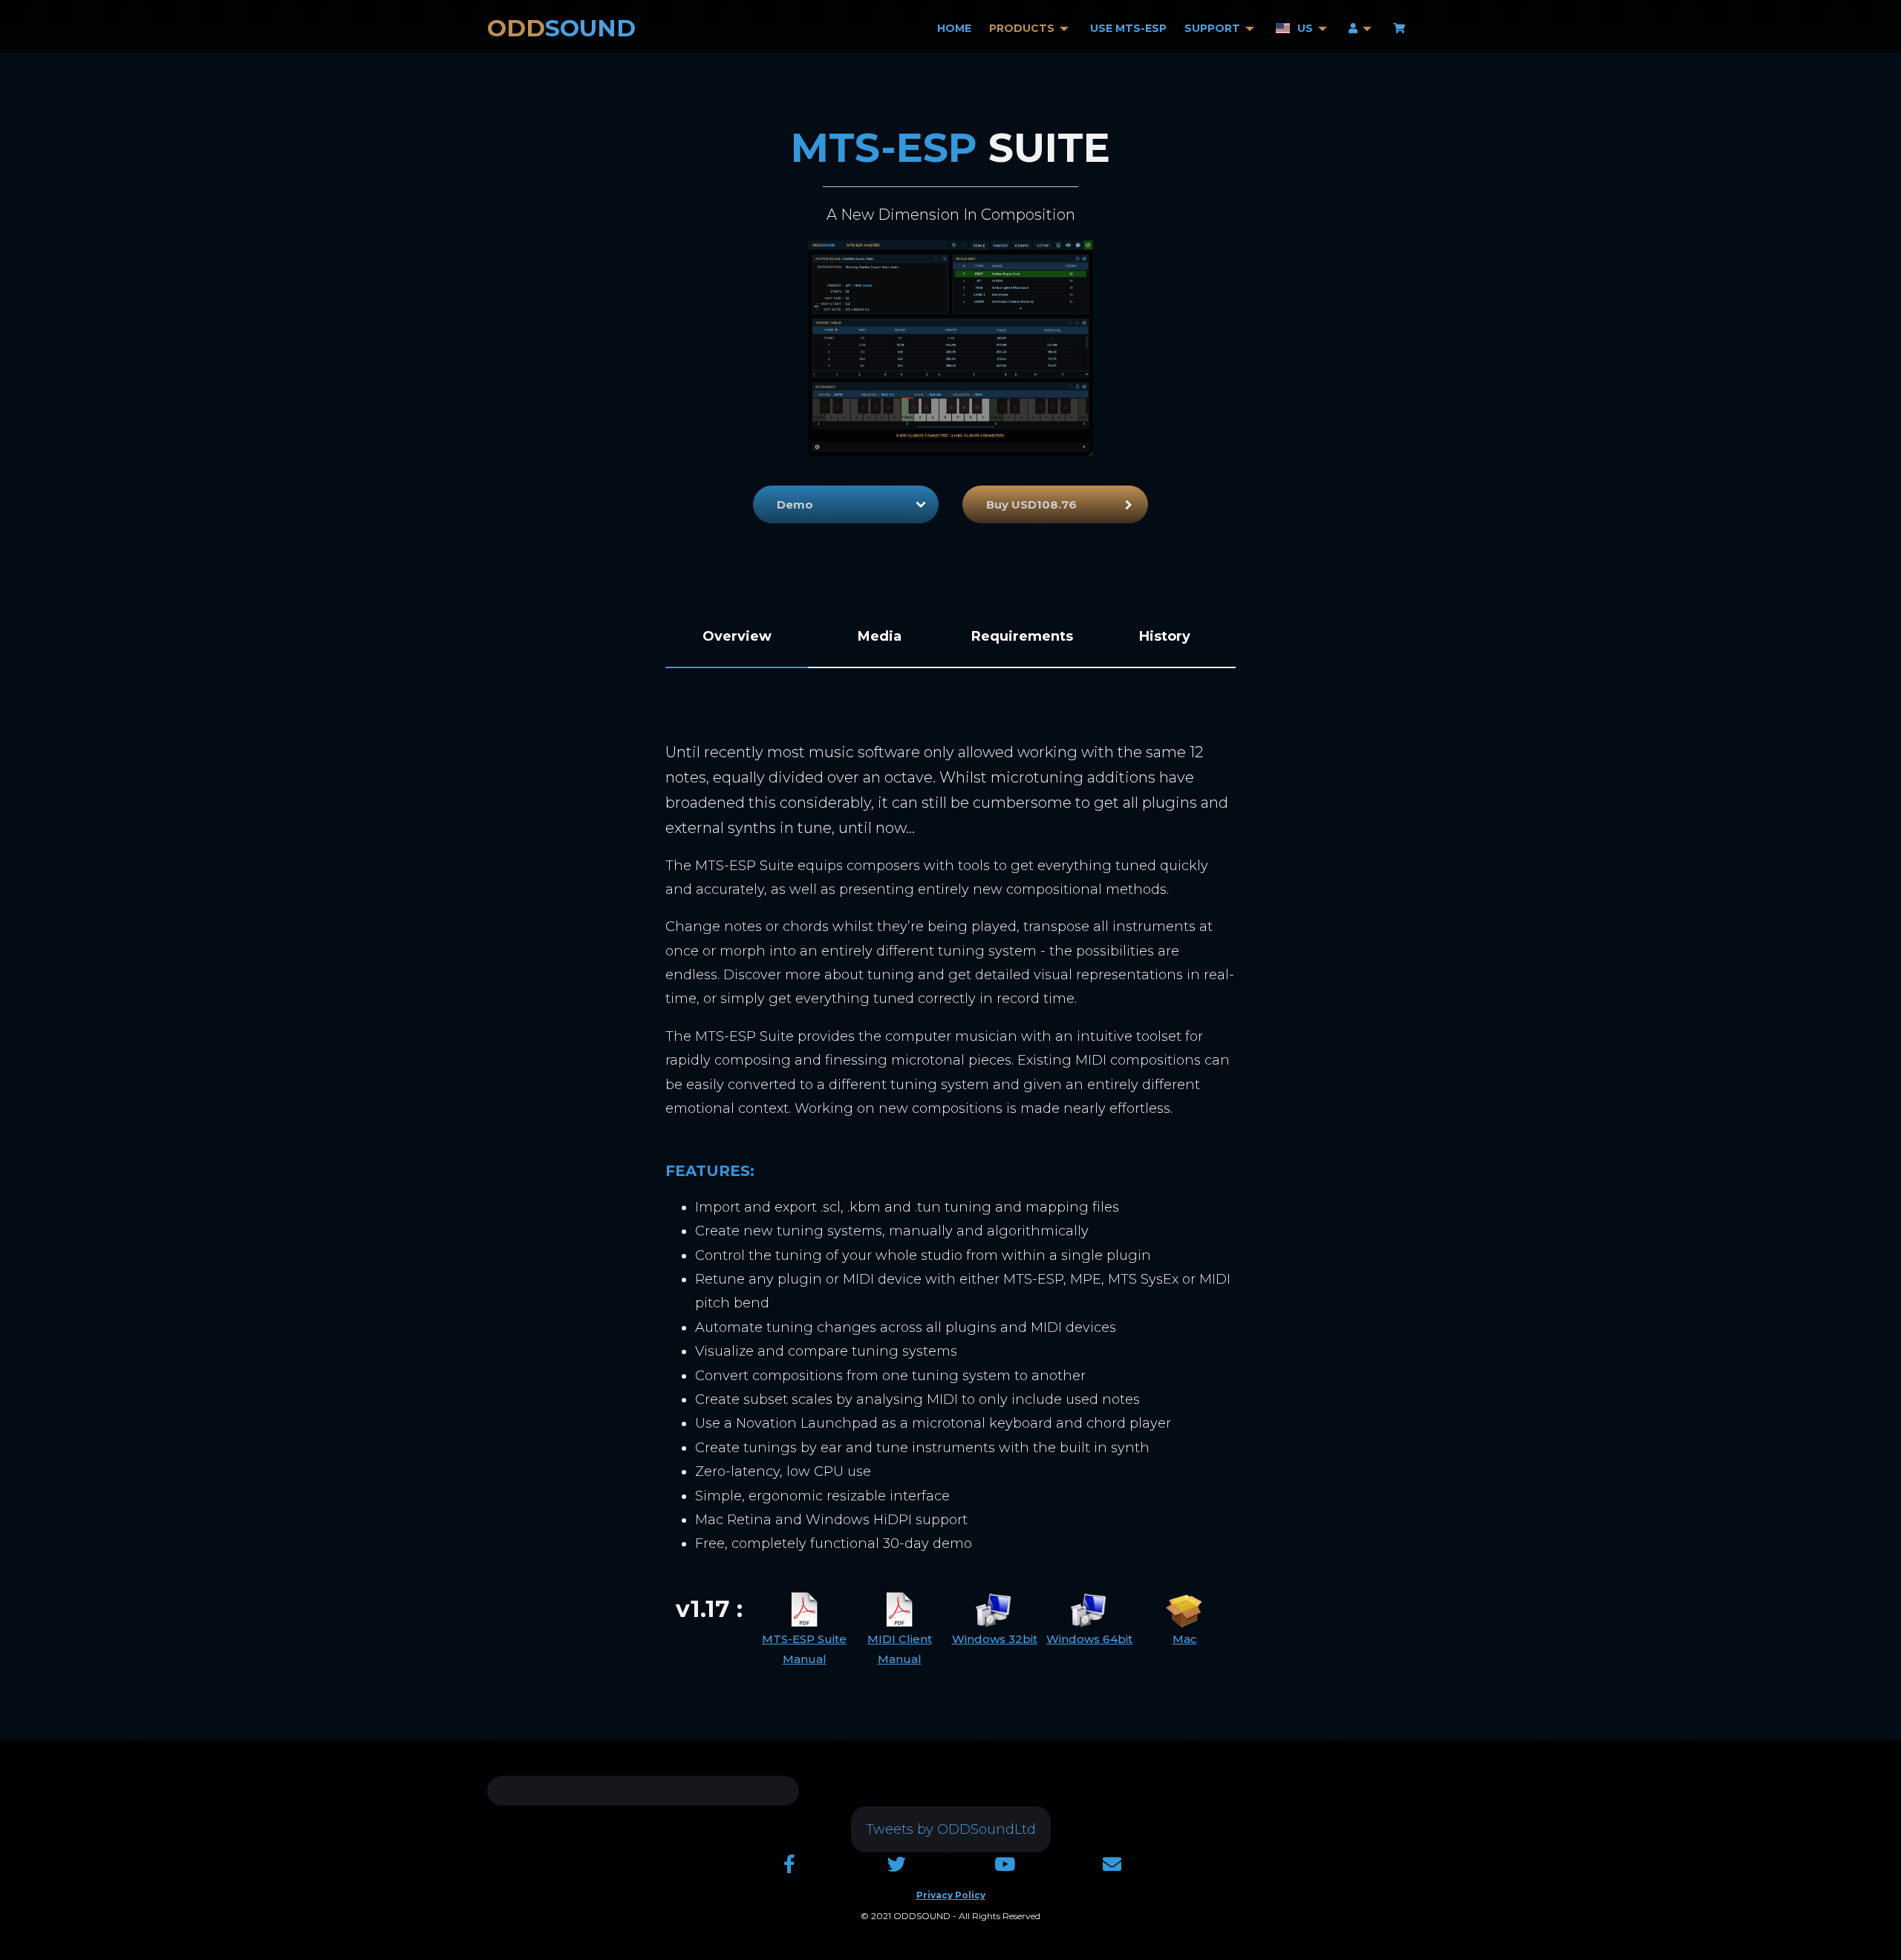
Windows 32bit (995, 1639)
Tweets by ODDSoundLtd (951, 1829)
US (1305, 29)
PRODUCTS (1022, 29)
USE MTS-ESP (1128, 29)
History (1165, 636)
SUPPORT (1212, 29)
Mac (1185, 1639)
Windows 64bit (1089, 1639)
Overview (737, 636)
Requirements (1022, 636)
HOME (954, 29)
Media (880, 636)
